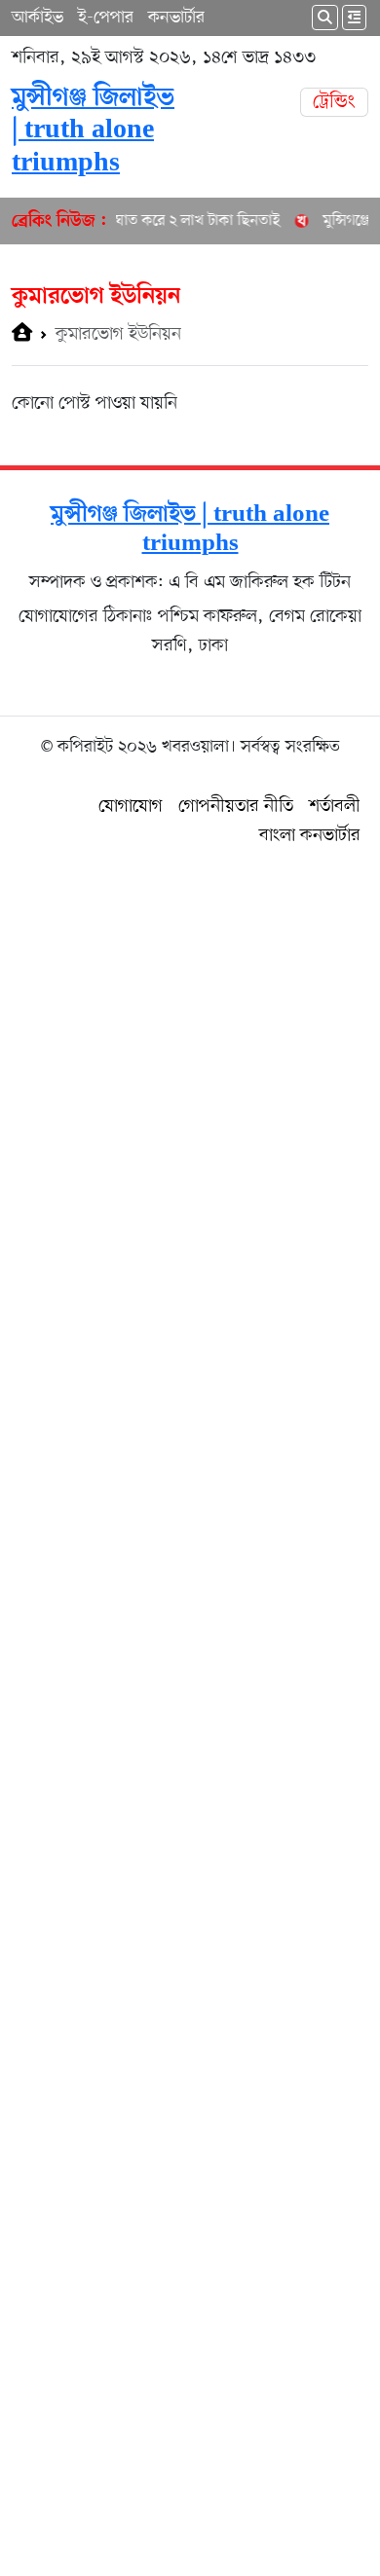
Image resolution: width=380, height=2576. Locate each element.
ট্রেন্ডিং (334, 102)
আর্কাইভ (38, 18)
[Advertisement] (190, 1708)
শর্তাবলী (335, 807)
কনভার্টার (176, 18)
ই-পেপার (106, 18)
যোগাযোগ (131, 807)
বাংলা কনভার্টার (310, 836)
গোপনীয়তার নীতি (236, 807)
